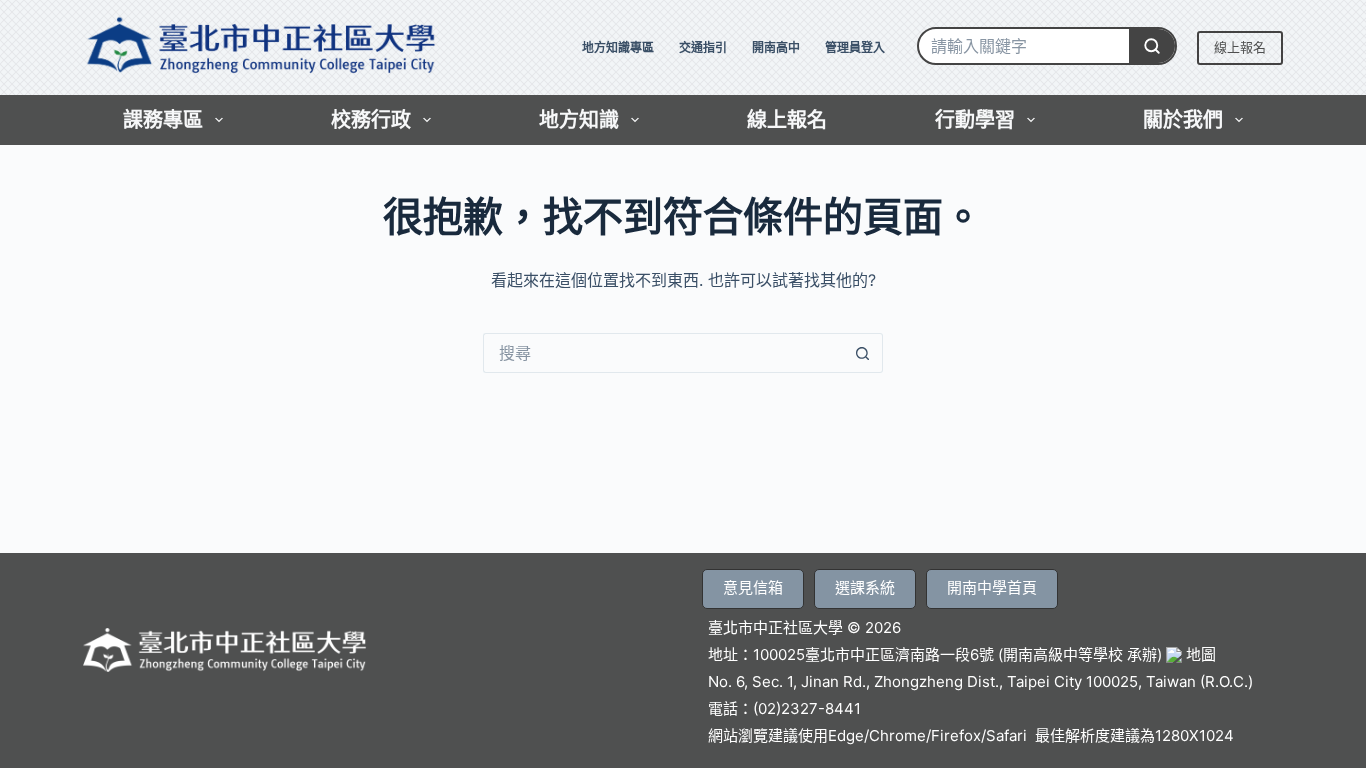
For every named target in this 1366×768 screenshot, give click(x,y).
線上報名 (1240, 47)
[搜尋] (1152, 46)
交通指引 (703, 47)
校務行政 (371, 120)
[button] (753, 589)
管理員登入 (855, 47)
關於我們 (1183, 120)
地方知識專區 (618, 47)
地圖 (1199, 654)
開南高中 (776, 47)
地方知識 (579, 120)
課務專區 (163, 120)
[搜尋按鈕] (863, 353)
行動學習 (975, 120)
